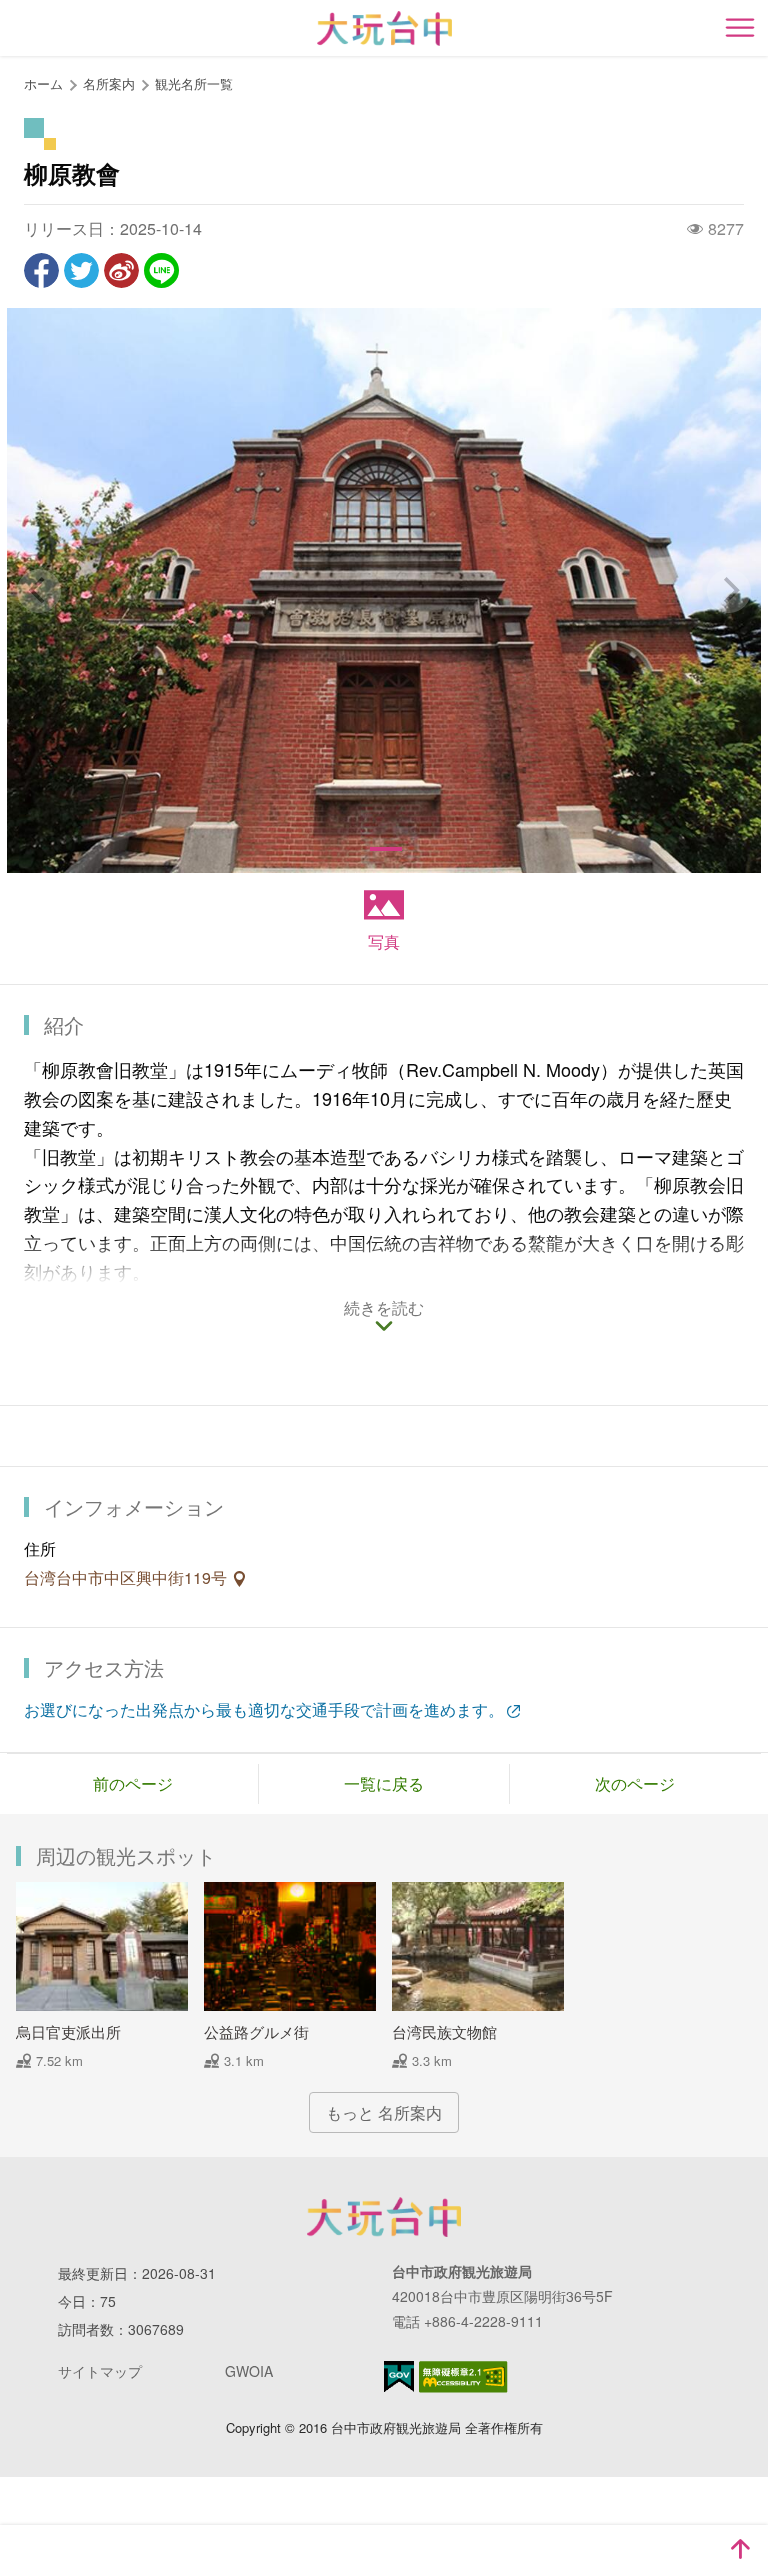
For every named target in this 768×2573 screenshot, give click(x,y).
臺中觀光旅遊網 (384, 28)
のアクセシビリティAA (463, 2377)
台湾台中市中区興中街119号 (127, 1577)
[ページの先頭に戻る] (740, 2549)
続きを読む (384, 1309)
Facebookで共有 (41, 270)
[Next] (729, 591)
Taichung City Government (384, 2217)
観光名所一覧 (194, 83)
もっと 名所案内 (384, 2112)
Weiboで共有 (121, 270)
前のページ (133, 1783)
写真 (384, 941)
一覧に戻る (384, 1783)
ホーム (43, 83)
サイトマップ (100, 2371)
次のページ (635, 1783)
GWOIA (249, 2371)
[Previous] (39, 591)
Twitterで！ (81, 270)
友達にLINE (161, 270)
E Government (399, 2376)
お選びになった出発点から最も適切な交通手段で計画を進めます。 (264, 1709)
